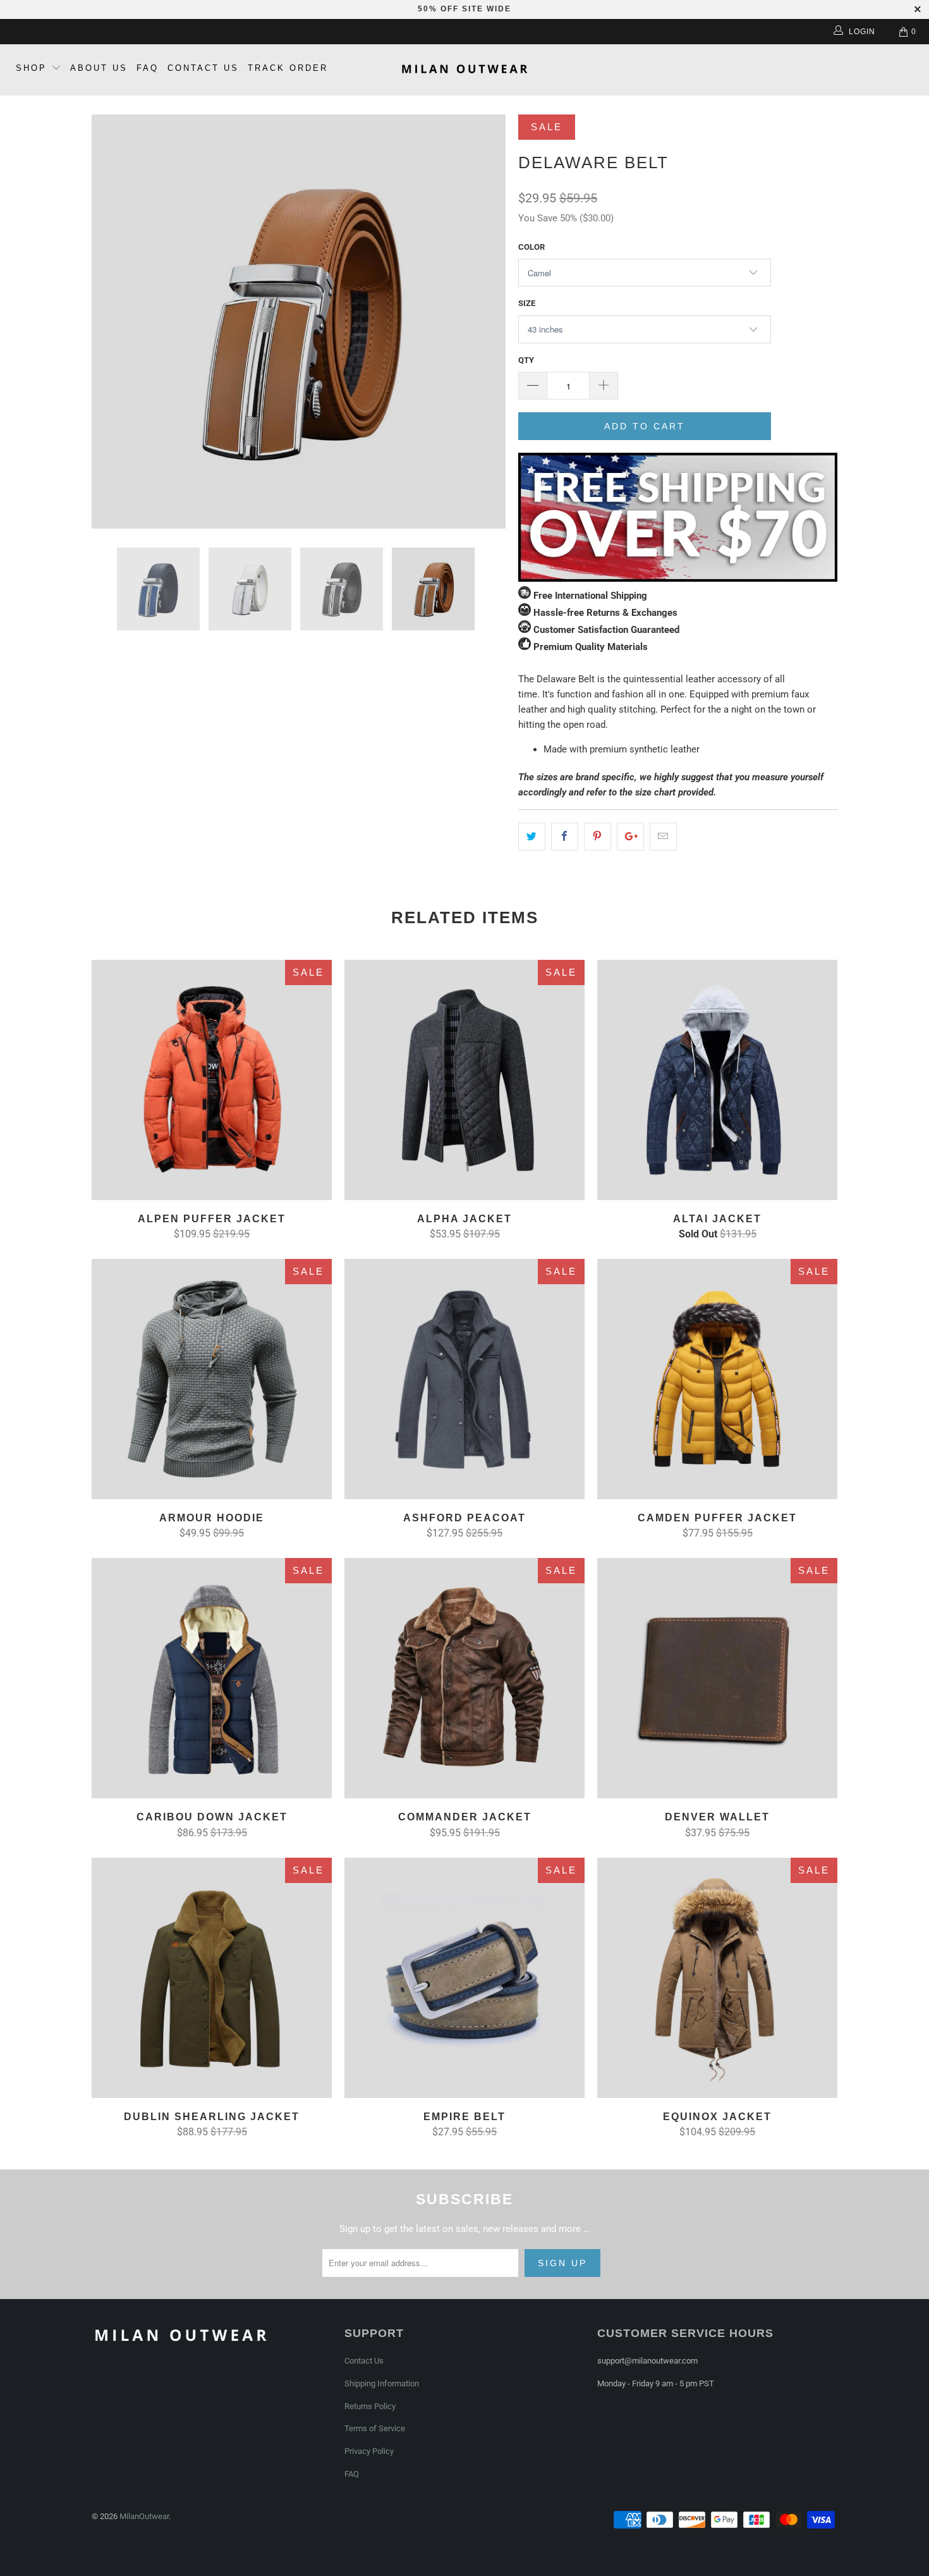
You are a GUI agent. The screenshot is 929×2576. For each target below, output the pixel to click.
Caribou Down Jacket (212, 1678)
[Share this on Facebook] (565, 837)
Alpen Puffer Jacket (212, 1080)
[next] (483, 322)
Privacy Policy (369, 2451)
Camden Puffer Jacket (717, 1379)
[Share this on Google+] (630, 837)
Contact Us (203, 68)
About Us (99, 68)
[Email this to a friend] (663, 837)
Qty (526, 360)
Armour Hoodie (212, 1379)
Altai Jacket (717, 1080)
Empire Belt (464, 1978)
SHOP (31, 68)
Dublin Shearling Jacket (212, 1978)
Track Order (288, 68)
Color (531, 247)
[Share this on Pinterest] (598, 837)
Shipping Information (382, 2383)
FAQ (148, 68)
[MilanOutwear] (464, 70)
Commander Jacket (464, 1678)
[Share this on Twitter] (532, 837)
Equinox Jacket (717, 1978)
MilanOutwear (144, 2516)
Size (527, 303)
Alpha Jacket (464, 1080)
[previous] (114, 322)
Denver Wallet (717, 1678)
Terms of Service (375, 2428)
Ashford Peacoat (464, 1379)
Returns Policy (370, 2406)
